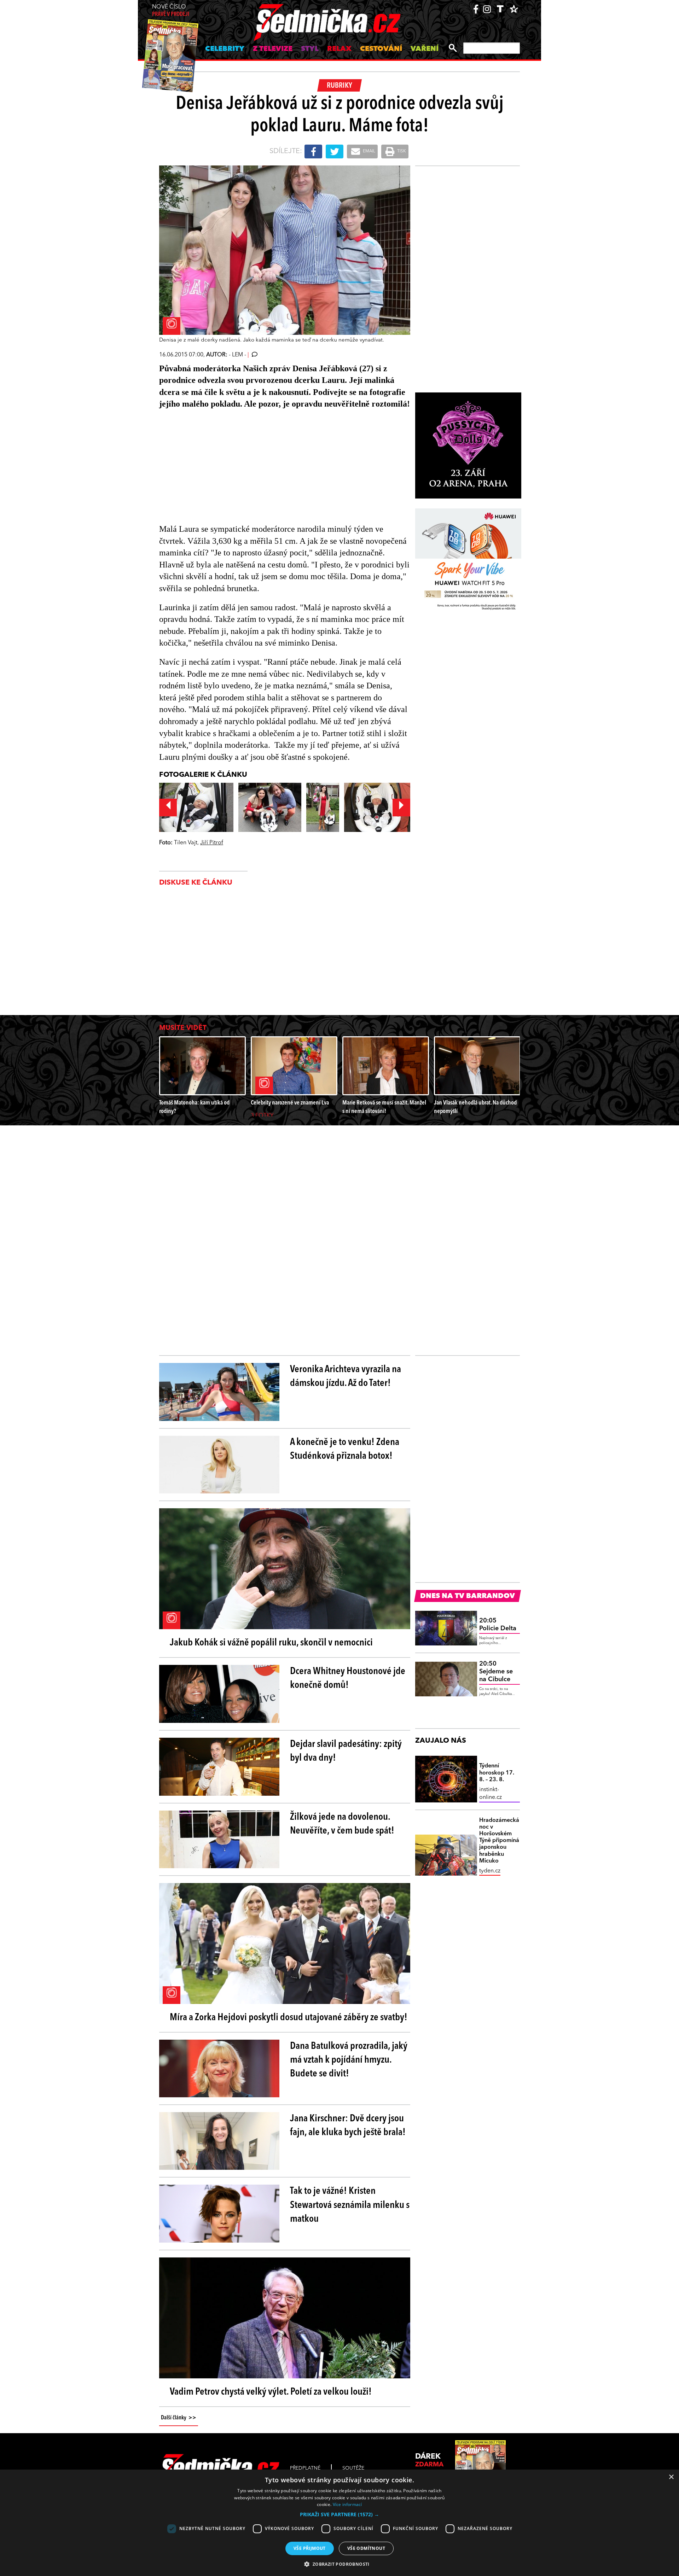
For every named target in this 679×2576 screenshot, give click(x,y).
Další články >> (179, 2418)
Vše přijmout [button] (310, 2548)
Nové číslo (171, 11)
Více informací (347, 2504)
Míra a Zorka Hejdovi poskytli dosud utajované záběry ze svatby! (289, 2018)
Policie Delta (498, 1625)
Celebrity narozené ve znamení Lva (290, 1103)
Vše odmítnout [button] (366, 2548)
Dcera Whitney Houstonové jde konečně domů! (348, 1679)
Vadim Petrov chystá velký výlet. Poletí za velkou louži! (271, 2392)
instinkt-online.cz (491, 1794)
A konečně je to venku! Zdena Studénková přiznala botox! (345, 1449)
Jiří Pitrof (212, 843)
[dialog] (339, 2523)
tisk (401, 151)
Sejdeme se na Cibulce (496, 1671)
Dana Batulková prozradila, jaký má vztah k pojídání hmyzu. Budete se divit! (349, 2060)
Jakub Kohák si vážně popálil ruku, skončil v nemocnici (271, 1643)
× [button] (671, 2477)
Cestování (381, 49)
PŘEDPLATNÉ (305, 2468)
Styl (310, 49)
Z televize (273, 49)
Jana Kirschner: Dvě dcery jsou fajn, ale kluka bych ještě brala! (348, 2126)
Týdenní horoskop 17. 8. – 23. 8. (497, 1773)
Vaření (425, 49)
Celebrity (225, 49)
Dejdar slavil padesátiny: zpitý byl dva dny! (346, 1751)
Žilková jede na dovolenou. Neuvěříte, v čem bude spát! (342, 1824)
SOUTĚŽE (353, 2468)
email (368, 151)
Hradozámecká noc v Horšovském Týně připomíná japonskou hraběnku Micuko (499, 1841)
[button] (339, 2514)
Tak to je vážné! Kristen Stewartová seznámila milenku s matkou (350, 2205)
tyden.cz (490, 1871)
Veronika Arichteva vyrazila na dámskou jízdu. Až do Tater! (346, 1377)
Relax (339, 49)
